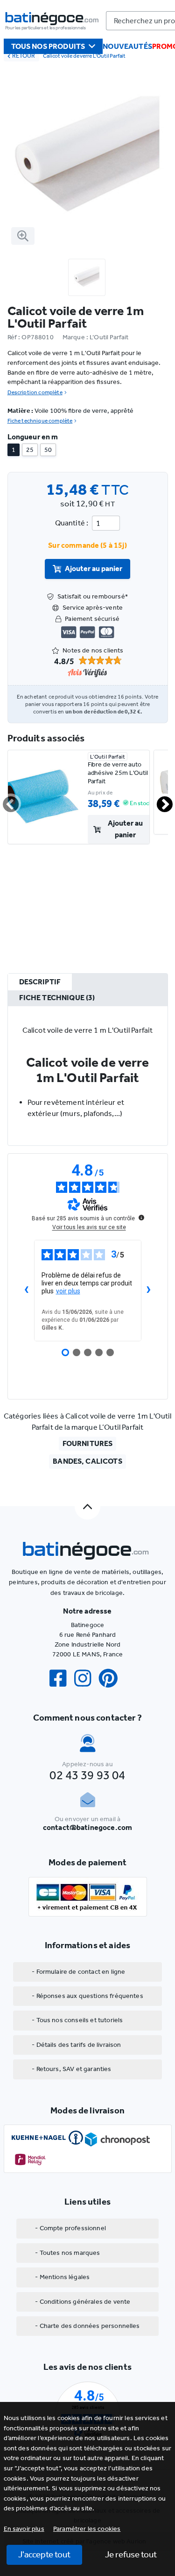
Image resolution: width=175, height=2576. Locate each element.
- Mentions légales (62, 2277)
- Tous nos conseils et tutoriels (77, 2020)
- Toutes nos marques (67, 2253)
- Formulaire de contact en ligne (78, 1972)
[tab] (40, 982)
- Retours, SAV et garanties (71, 2069)
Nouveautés (127, 46)
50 (48, 450)
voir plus (68, 1291)
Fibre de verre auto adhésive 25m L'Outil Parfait (118, 773)
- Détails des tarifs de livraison (76, 2045)
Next (159, 800)
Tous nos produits (48, 46)
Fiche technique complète (40, 421)
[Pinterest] (112, 1678)
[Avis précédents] (27, 1291)
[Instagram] (86, 1678)
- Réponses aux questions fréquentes (87, 1996)
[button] (87, 2529)
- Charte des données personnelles (87, 2326)
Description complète (35, 392)
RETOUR (24, 56)
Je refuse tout (131, 2554)
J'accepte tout (44, 2554)
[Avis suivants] (149, 1291)
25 (30, 450)
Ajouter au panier (94, 568)
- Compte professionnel (70, 2228)
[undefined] (141, 1217)
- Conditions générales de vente (83, 2302)
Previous (5, 800)
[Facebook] (62, 1678)
